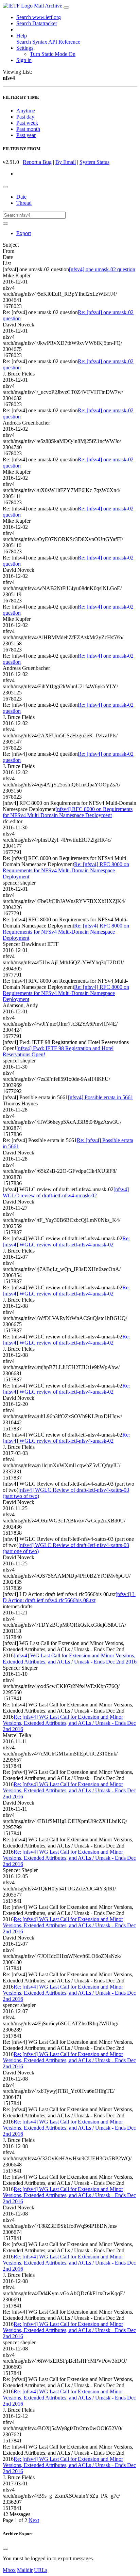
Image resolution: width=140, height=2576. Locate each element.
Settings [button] (25, 48)
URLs (41, 2570)
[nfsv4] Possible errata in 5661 (101, 1097)
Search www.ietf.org (39, 17)
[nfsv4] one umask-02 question (102, 269)
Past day (25, 117)
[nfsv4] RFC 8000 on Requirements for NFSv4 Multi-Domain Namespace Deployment (68, 812)
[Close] (5, 2549)
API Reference (64, 42)
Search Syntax (32, 42)
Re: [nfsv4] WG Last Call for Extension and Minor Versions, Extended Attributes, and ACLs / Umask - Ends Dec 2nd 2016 (69, 1723)
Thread (24, 203)
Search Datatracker (37, 23)
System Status (94, 162)
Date (21, 197)
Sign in (24, 60)
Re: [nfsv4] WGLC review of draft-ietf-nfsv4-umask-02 (66, 1241)
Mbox (9, 2570)
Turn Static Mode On (53, 54)
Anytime (26, 111)
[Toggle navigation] (66, 7)
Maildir (25, 2570)
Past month (28, 129)
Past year (26, 135)
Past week (27, 123)
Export (24, 233)
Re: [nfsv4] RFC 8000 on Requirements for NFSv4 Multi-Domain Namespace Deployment (66, 870)
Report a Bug (37, 162)
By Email (66, 162)
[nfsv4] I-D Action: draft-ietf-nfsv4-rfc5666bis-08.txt (69, 1597)
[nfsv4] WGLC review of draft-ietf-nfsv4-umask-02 (66, 1192)
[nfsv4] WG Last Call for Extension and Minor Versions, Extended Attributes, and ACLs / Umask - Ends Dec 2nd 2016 (70, 1659)
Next (34, 2520)
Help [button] (22, 36)
